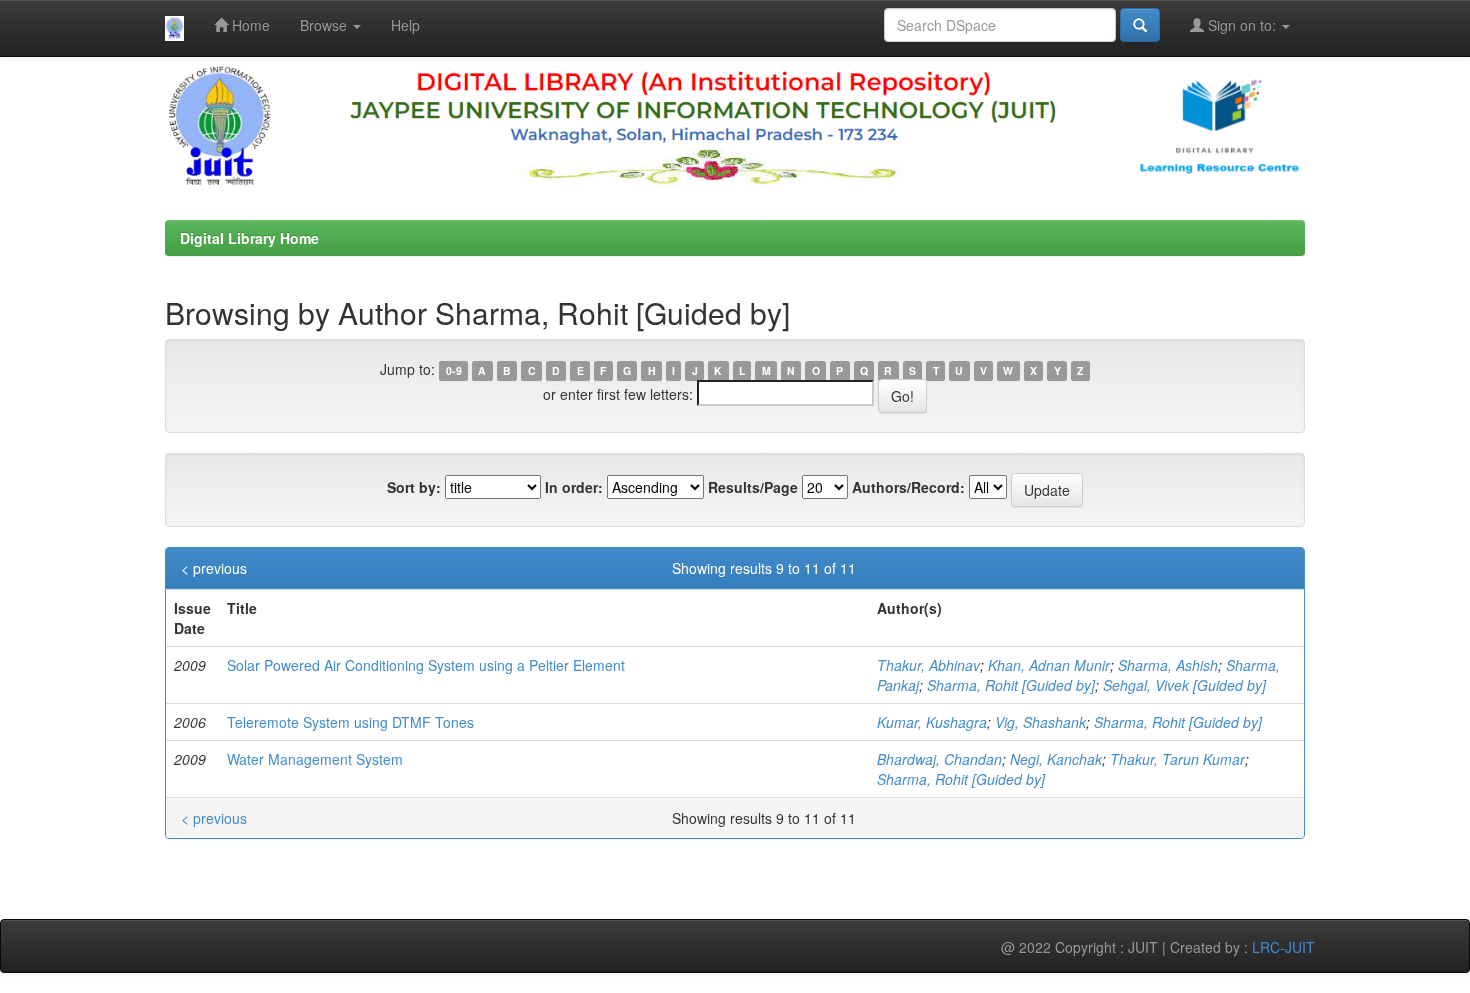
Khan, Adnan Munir (1049, 665)
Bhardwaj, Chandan (939, 759)
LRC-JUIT (1283, 947)
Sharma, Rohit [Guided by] (1011, 685)
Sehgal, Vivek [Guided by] (1184, 685)
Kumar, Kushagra (932, 722)
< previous (214, 568)
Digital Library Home (249, 238)
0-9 (454, 370)
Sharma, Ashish (1168, 665)
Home (249, 25)
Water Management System (315, 759)
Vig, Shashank (1040, 722)
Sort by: (414, 487)
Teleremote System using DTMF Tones (350, 722)
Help (405, 25)
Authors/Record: (908, 487)
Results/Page (753, 487)
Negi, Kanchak (1056, 759)
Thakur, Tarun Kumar (1177, 759)
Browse (325, 25)
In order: (574, 487)
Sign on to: (1242, 25)
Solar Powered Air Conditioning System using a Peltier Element (426, 665)
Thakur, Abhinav (928, 665)
